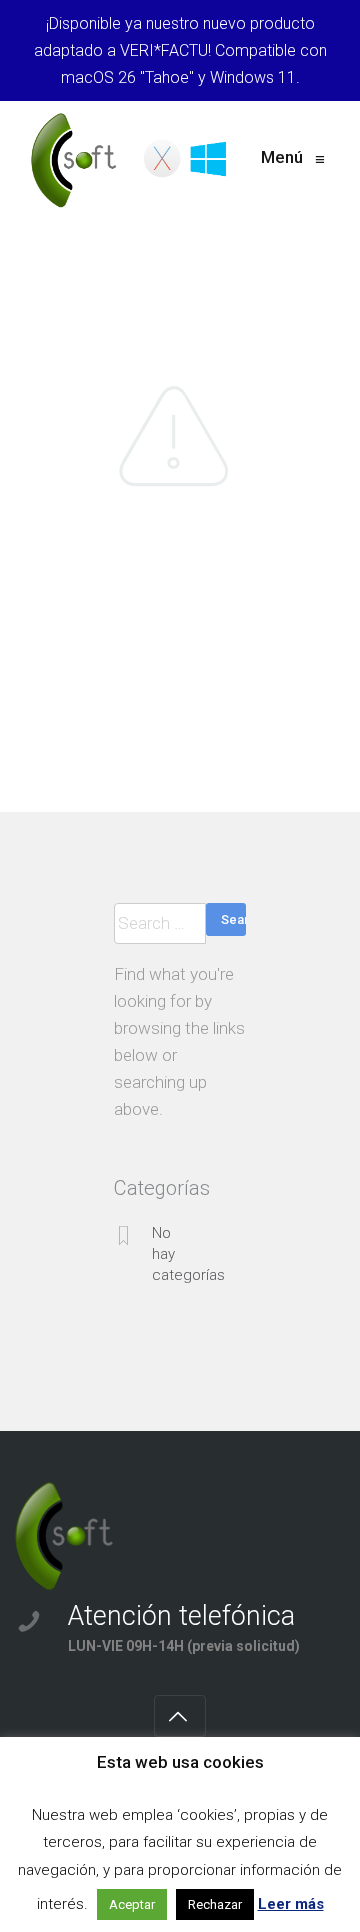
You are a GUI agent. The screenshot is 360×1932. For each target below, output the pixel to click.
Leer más (291, 1904)
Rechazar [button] (215, 1904)
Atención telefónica (181, 1616)
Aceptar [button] (132, 1904)
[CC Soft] (132, 160)
